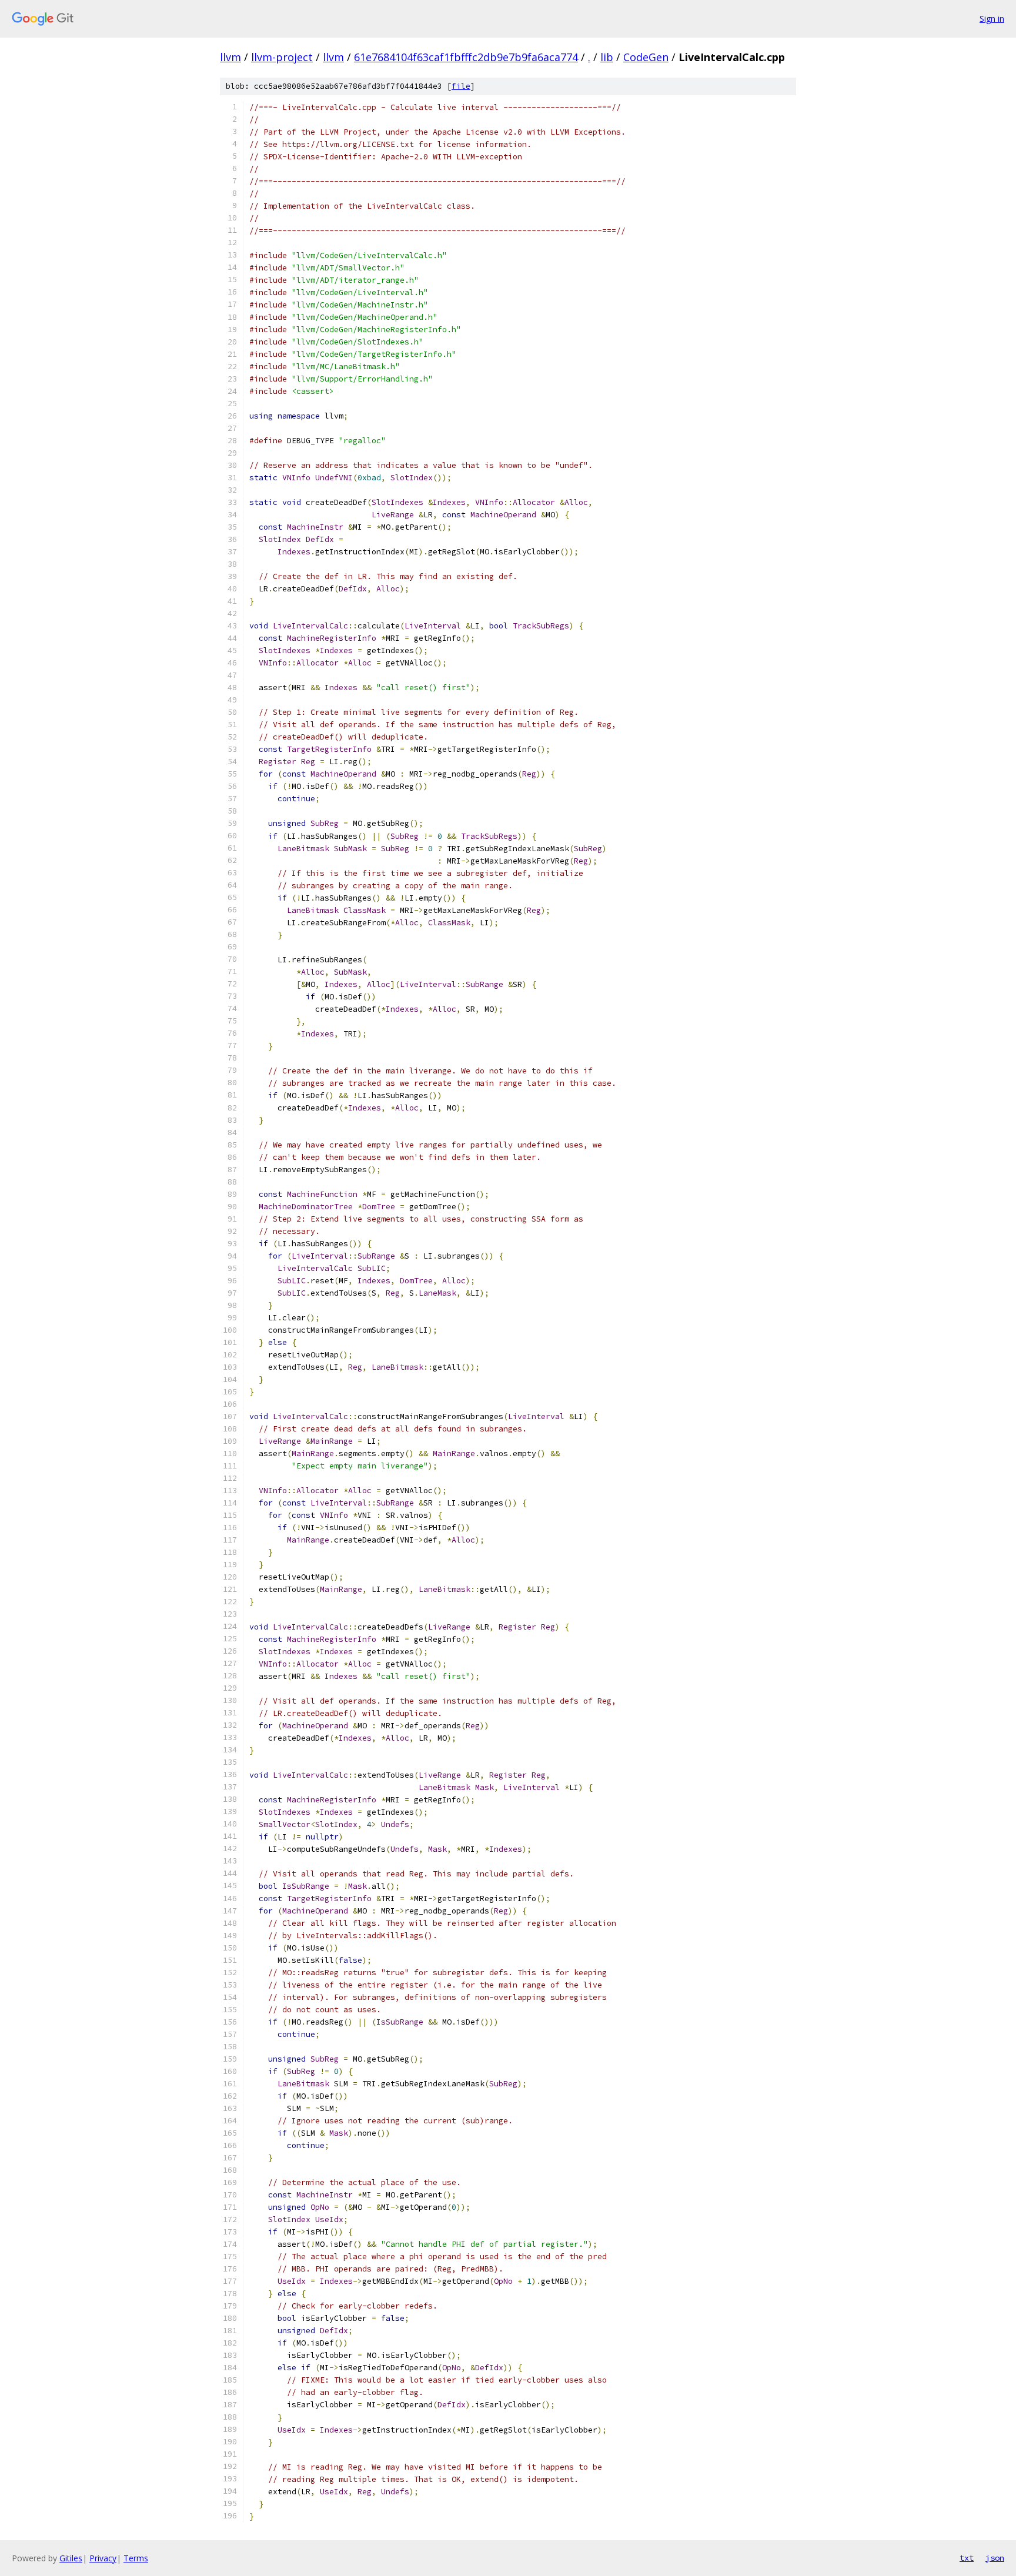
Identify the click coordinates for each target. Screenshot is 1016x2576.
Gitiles (71, 2558)
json (995, 2558)
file (461, 86)
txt (967, 2558)
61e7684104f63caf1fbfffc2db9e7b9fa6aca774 (466, 57)
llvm (230, 57)
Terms (136, 2558)
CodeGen (646, 57)
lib (607, 57)
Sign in (992, 19)
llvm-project (282, 57)
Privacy (103, 2558)
